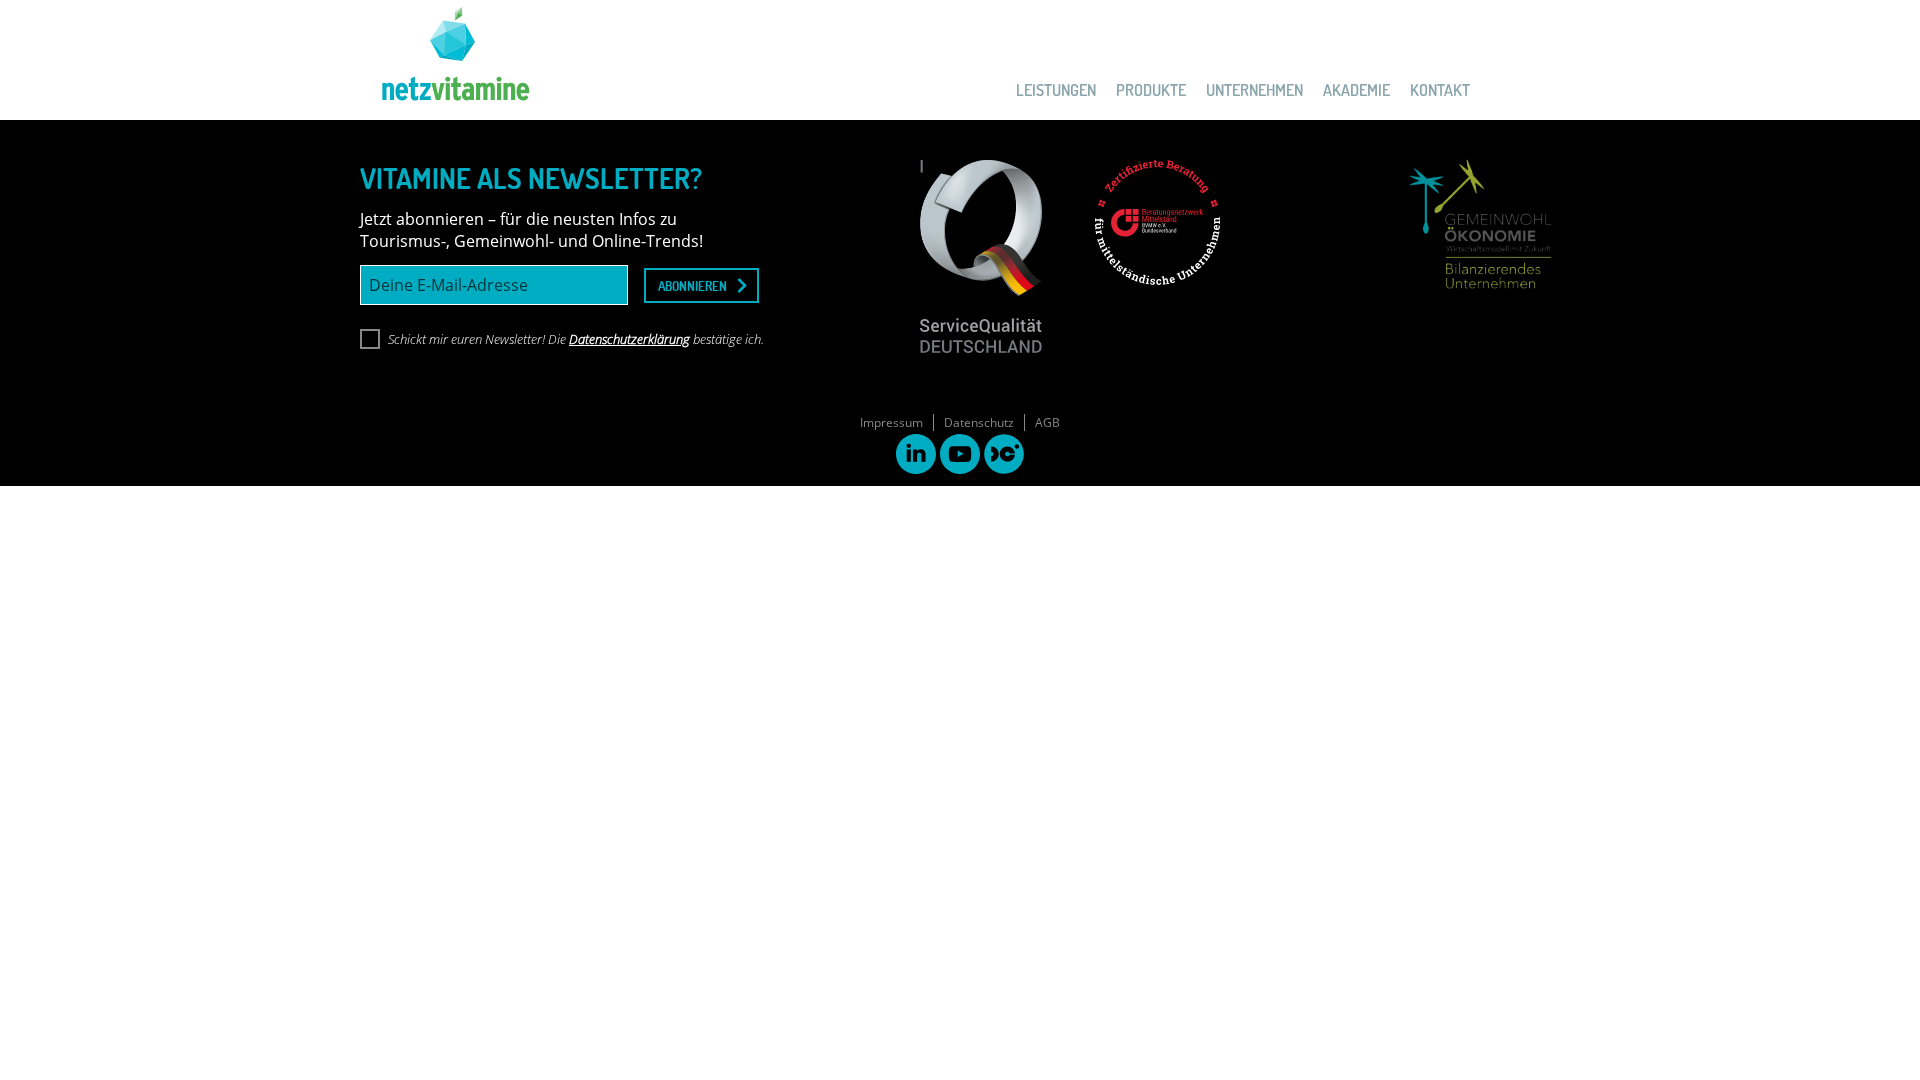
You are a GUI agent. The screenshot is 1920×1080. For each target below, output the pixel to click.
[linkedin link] (916, 456)
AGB (1047, 422)
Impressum (891, 422)
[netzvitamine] (445, 60)
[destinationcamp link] (1004, 456)
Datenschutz (979, 422)
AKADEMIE (1356, 90)
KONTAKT (1440, 90)
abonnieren (692, 285)
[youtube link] (960, 456)
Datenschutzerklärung (629, 339)
